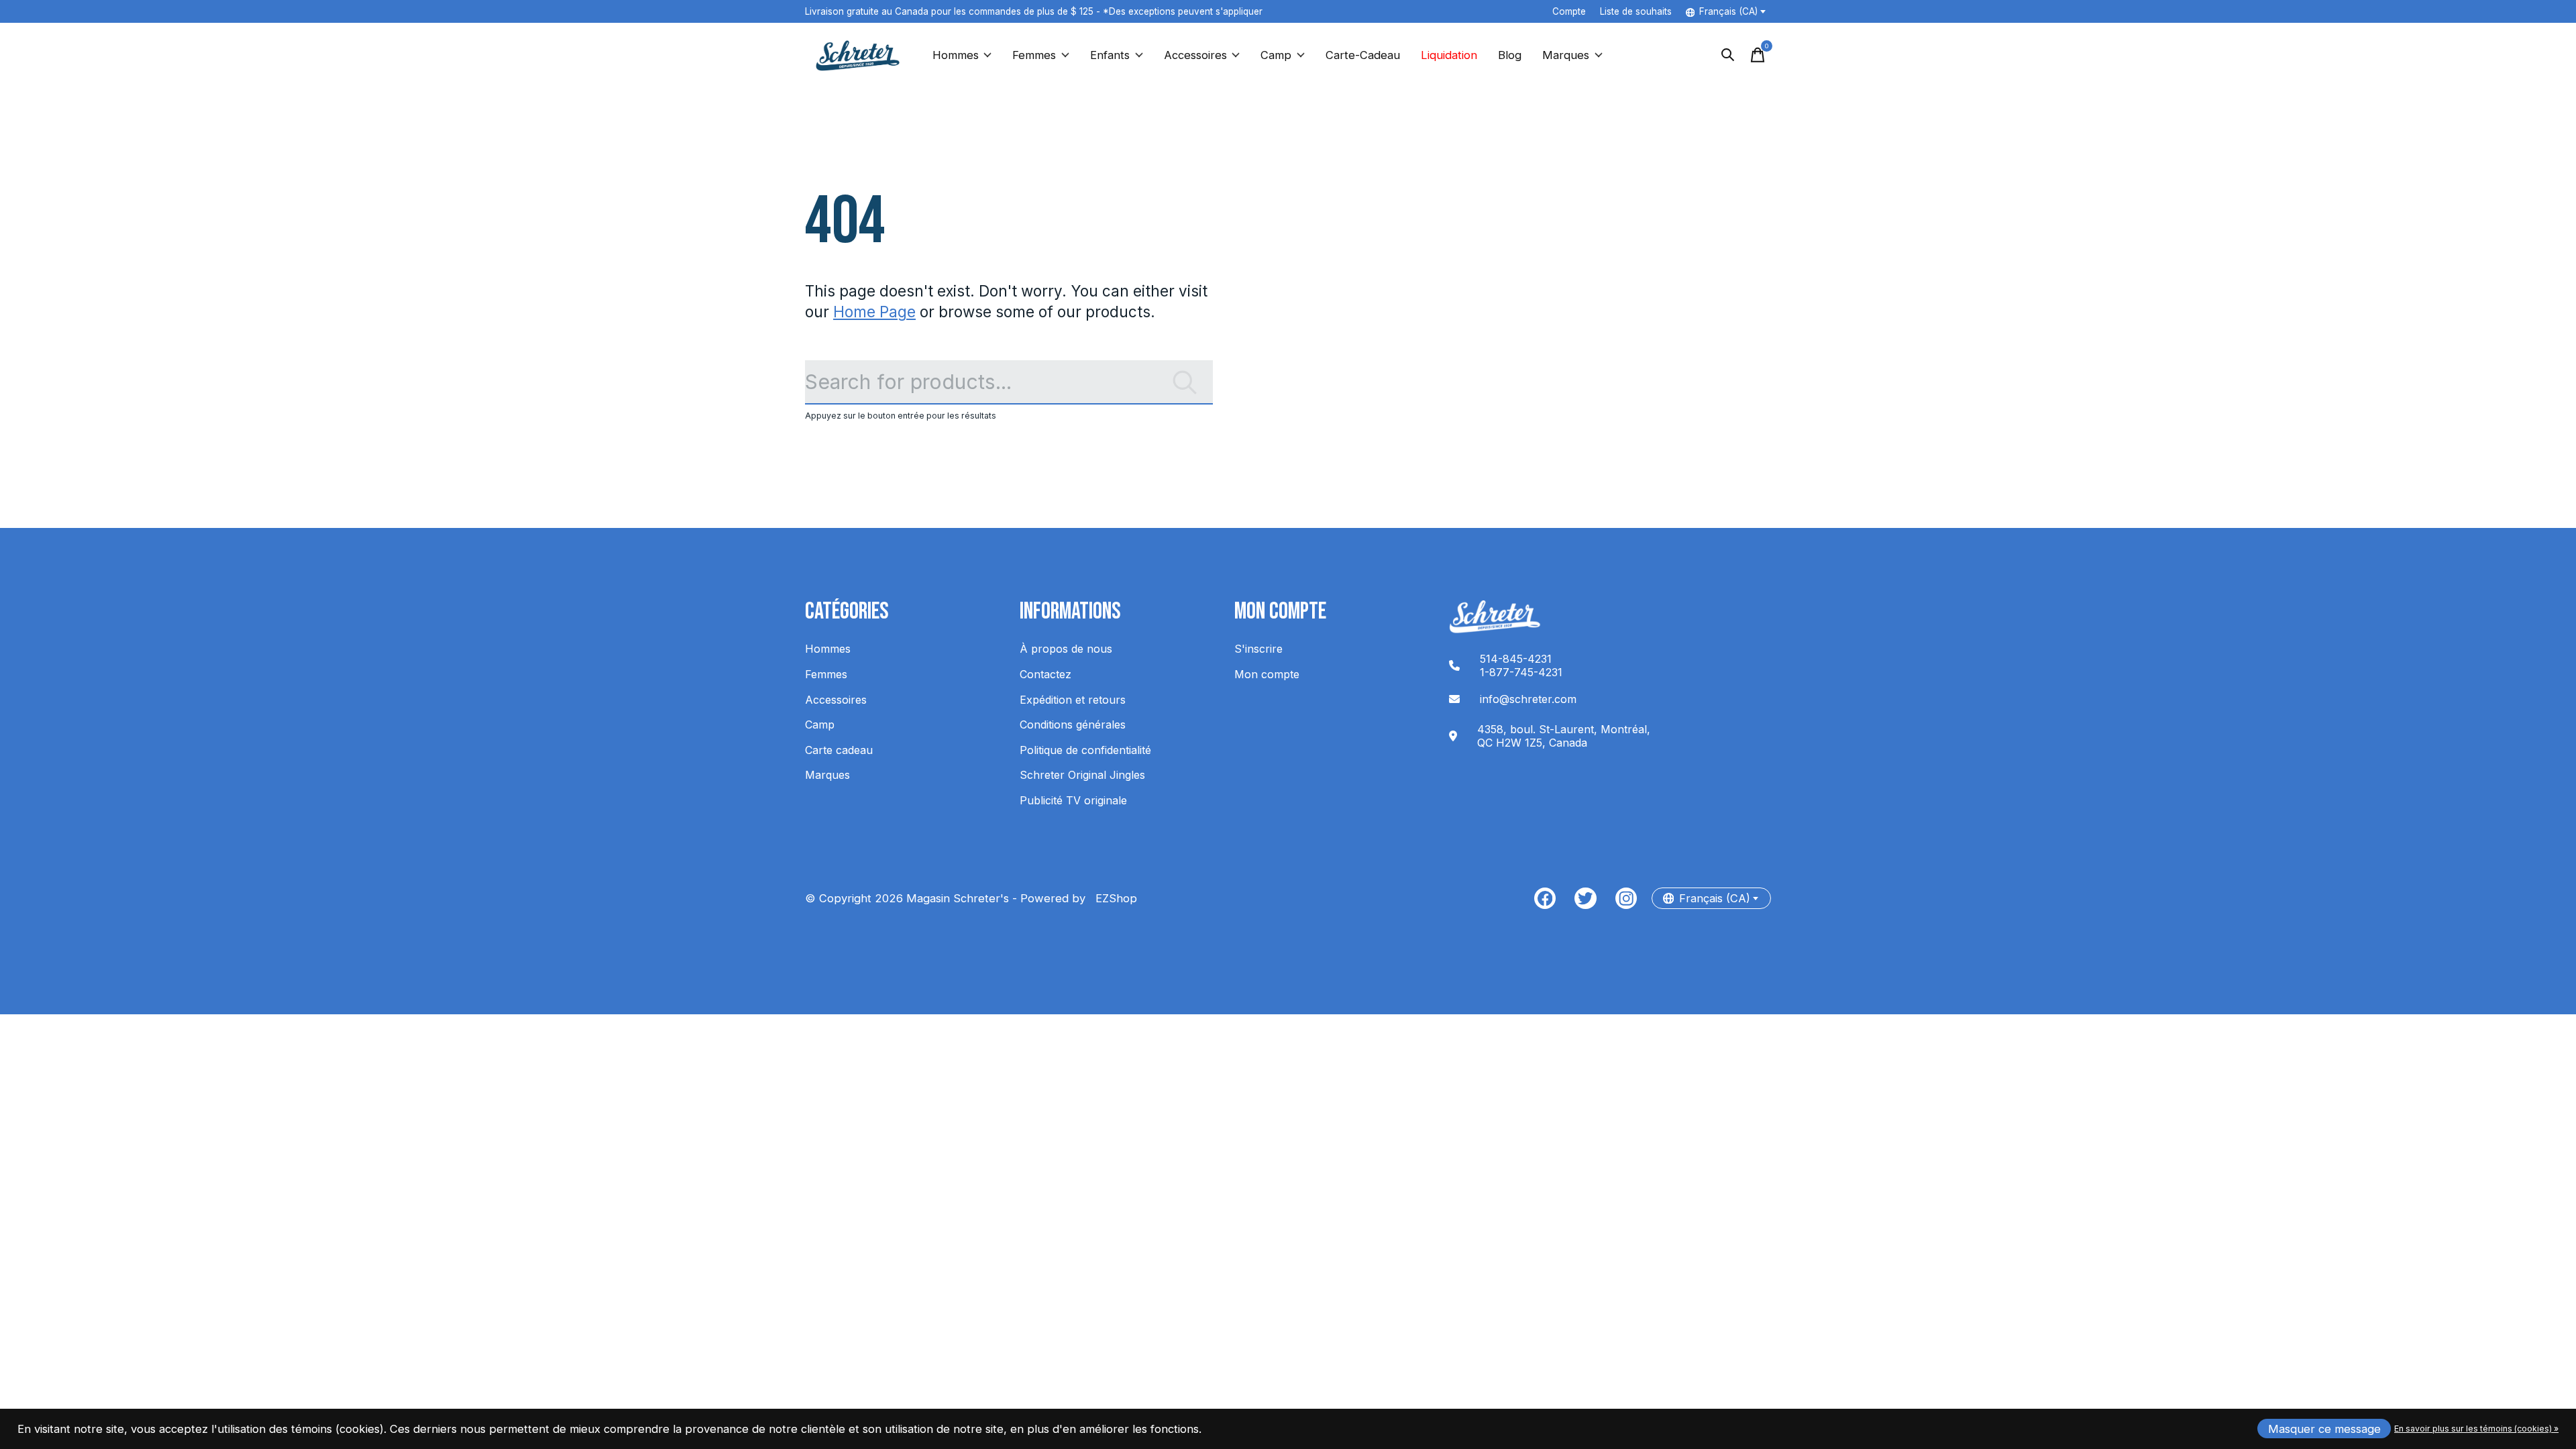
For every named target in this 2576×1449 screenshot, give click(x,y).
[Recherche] (1728, 55)
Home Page (874, 312)
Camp (1276, 55)
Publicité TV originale (1073, 800)
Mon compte (1267, 674)
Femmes (1034, 55)
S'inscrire (1258, 649)
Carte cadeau (839, 750)
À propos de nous (1066, 649)
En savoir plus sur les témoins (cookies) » (2476, 1429)
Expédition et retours (1073, 700)
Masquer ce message (2324, 1429)
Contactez (1045, 674)
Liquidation (1449, 55)
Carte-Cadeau (1363, 55)
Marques (1566, 55)
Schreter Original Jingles (1082, 775)
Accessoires (1195, 55)
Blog (1510, 55)
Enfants (1110, 55)
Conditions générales (1073, 724)
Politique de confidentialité (1085, 750)
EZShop (1113, 898)
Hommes (956, 55)
